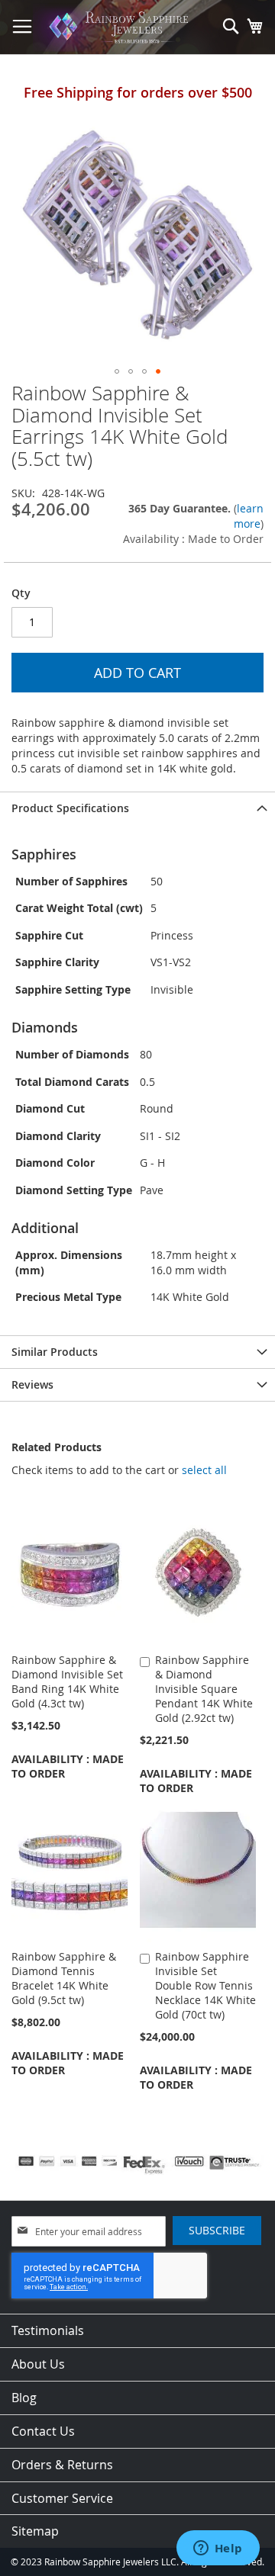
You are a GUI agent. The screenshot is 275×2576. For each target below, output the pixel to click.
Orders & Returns (62, 2465)
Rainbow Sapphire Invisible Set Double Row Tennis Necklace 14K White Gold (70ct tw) (205, 1985)
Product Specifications (70, 808)
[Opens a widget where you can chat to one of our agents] (218, 2549)
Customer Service (62, 2498)
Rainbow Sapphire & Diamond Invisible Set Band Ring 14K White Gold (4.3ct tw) (67, 1681)
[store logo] (121, 27)
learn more (249, 516)
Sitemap (35, 2531)
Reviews (32, 1384)
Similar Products (55, 1352)
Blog (24, 2398)
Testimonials (48, 2330)
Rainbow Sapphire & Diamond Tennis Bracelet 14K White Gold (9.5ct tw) (64, 1978)
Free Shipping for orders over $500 (138, 92)
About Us (38, 2364)
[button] (117, 371)
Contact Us (43, 2431)
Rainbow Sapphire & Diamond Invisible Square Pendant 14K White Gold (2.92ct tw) (204, 1689)
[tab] (137, 808)
